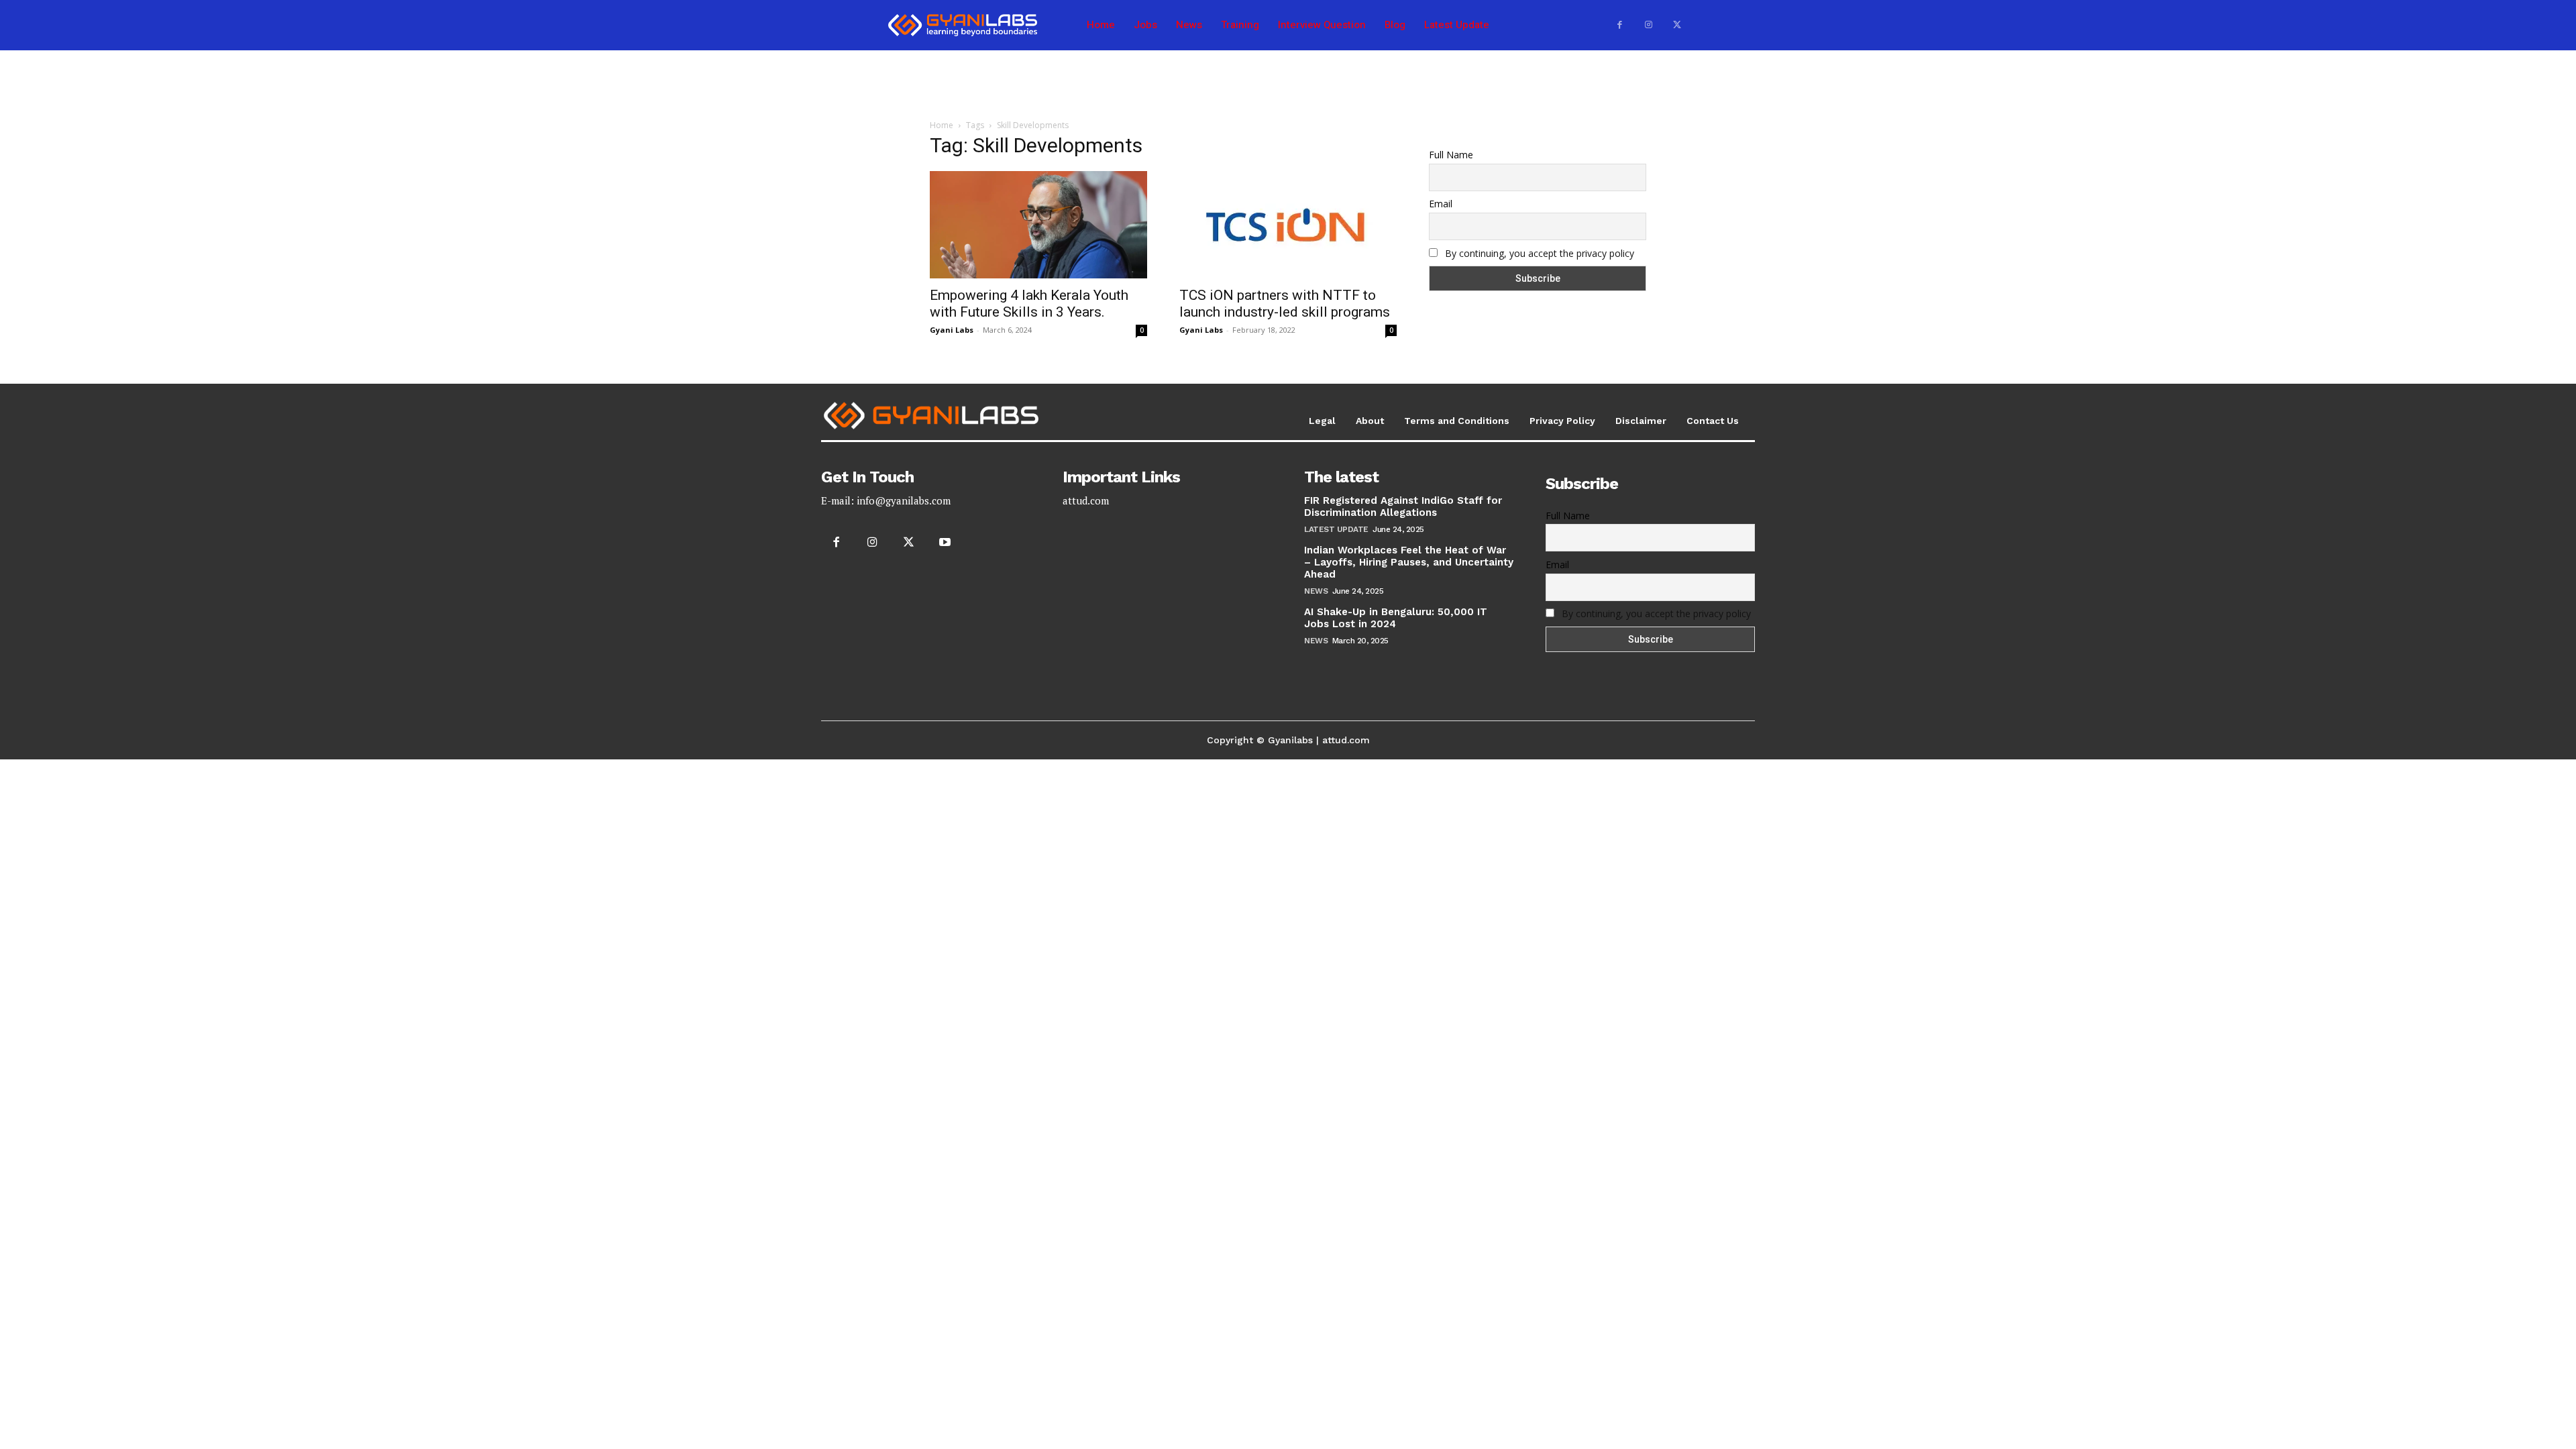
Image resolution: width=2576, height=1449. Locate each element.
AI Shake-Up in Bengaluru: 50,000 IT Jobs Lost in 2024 (1396, 618)
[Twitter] (1677, 25)
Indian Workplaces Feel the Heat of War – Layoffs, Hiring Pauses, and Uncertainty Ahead (1409, 562)
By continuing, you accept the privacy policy (1540, 253)
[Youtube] (945, 543)
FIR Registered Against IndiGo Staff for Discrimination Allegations (1403, 506)
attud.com (1086, 500)
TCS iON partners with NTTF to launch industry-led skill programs (1285, 304)
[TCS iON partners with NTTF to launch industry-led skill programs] (1288, 225)
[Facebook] (1620, 25)
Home (942, 125)
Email (1441, 204)
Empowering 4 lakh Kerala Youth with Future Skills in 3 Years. (1029, 304)
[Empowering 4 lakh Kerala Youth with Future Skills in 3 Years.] (1038, 225)
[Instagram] (1649, 25)
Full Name (1451, 155)
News (1316, 591)
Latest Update (1336, 529)
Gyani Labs (952, 330)
